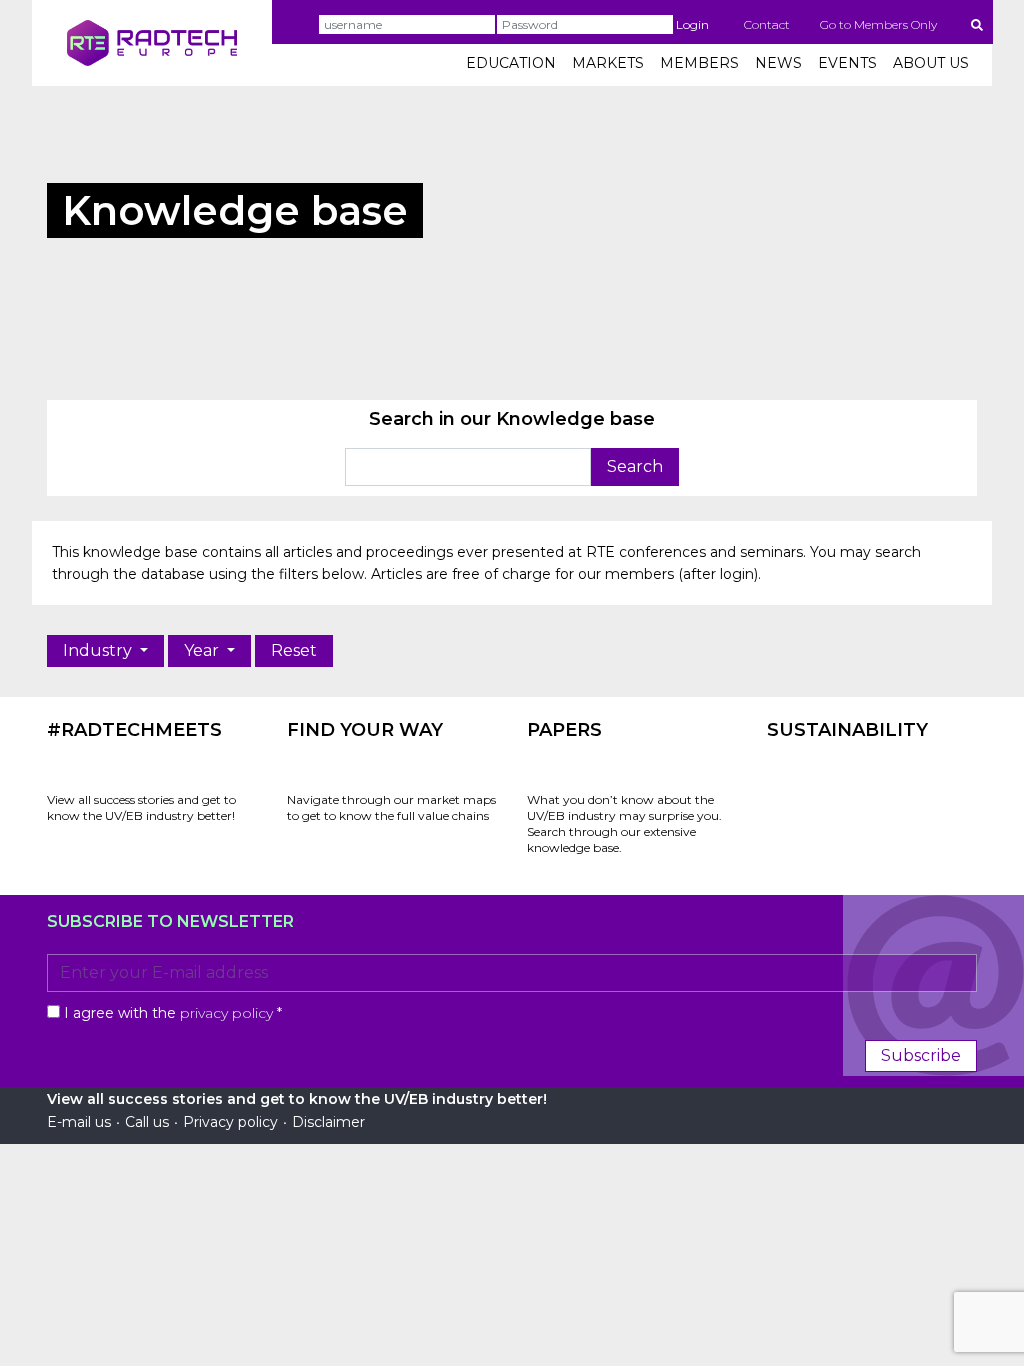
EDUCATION (511, 63)
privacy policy (226, 1013)
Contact (767, 24)
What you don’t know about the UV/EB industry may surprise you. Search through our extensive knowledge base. (624, 823)
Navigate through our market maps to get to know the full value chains (391, 807)
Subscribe (921, 1055)
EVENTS (847, 63)
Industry (99, 650)
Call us (147, 1122)
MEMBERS (699, 63)
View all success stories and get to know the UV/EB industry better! (141, 807)
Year (203, 650)
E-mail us (79, 1122)
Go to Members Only (878, 24)
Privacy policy (230, 1122)
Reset (294, 650)
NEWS (778, 63)
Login (692, 24)
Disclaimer (328, 1122)
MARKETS (608, 63)
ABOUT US (931, 63)
